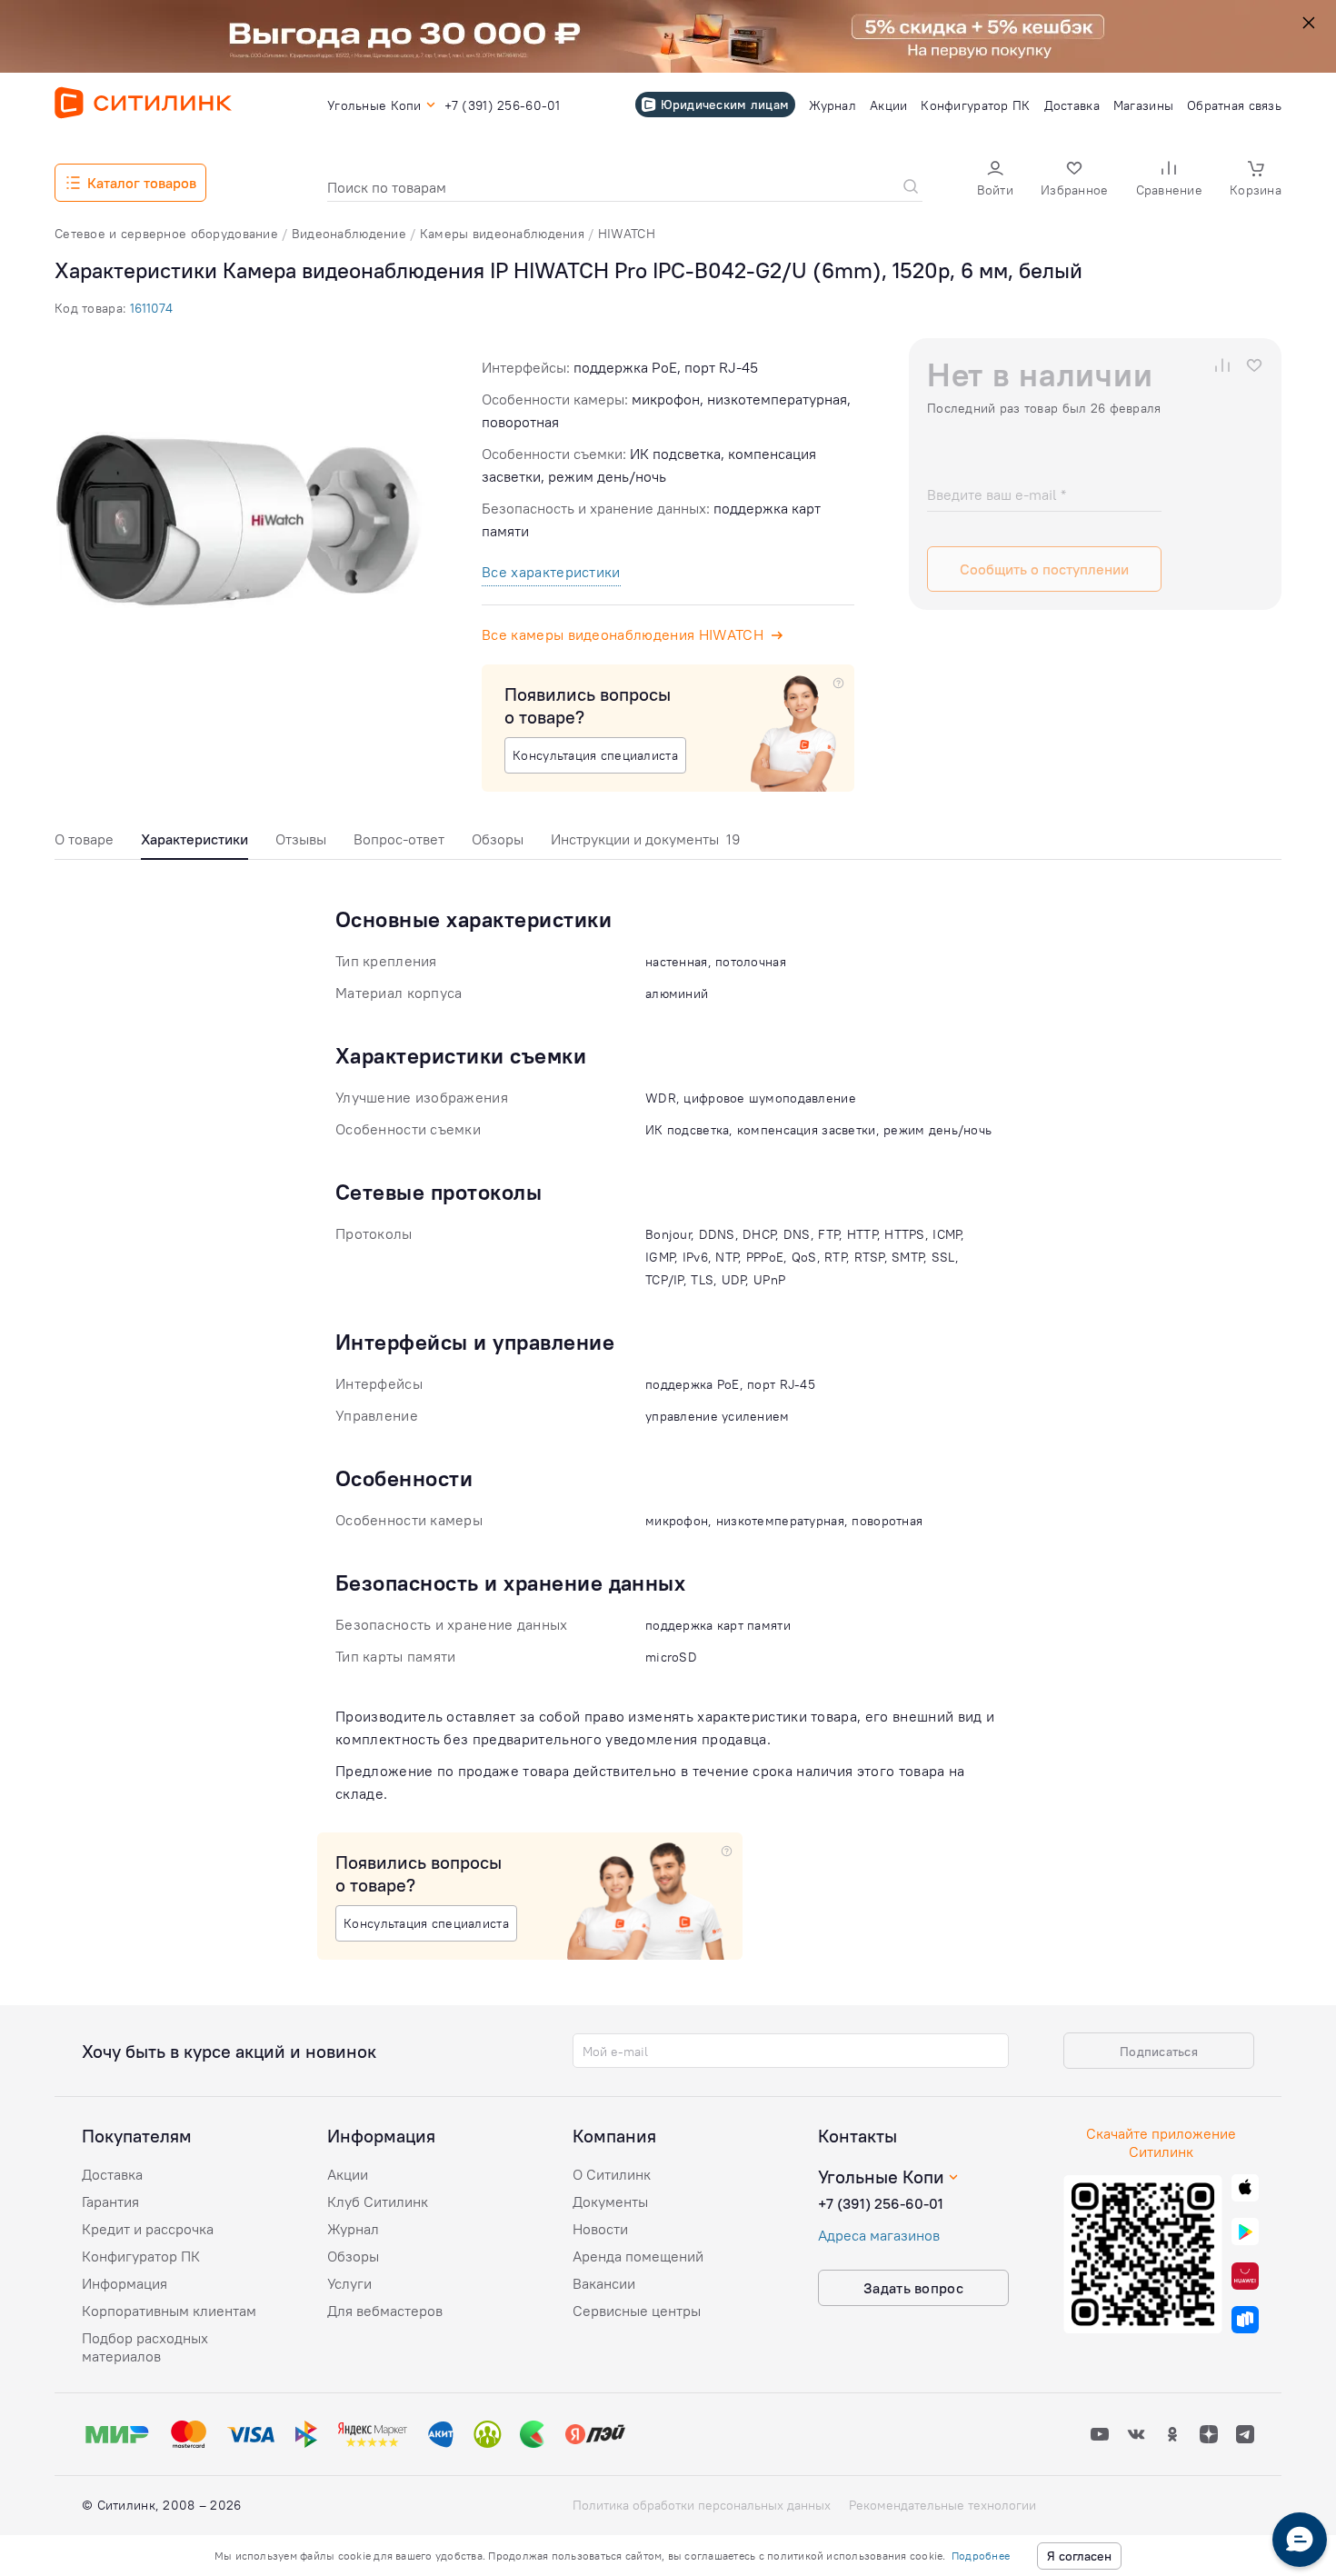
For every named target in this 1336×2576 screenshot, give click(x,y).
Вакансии (604, 2283)
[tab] (84, 844)
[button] (995, 180)
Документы (610, 2202)
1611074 (151, 308)
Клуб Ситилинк (378, 2202)
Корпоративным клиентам (169, 2311)
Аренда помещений (638, 2256)
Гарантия (110, 2202)
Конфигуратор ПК (141, 2256)
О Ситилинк (612, 2174)
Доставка (112, 2174)
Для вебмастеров (385, 2311)
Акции (348, 2174)
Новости (600, 2229)
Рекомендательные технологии (942, 2505)
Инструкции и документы (646, 839)
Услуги (349, 2283)
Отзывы (301, 839)
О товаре (84, 839)
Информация (125, 2283)
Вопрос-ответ (399, 839)
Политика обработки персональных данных (702, 2505)
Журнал (353, 2229)
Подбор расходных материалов (145, 2347)
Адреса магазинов (879, 2235)
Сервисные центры (637, 2311)
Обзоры (498, 839)
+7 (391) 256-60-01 (881, 2203)
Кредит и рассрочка (148, 2229)
